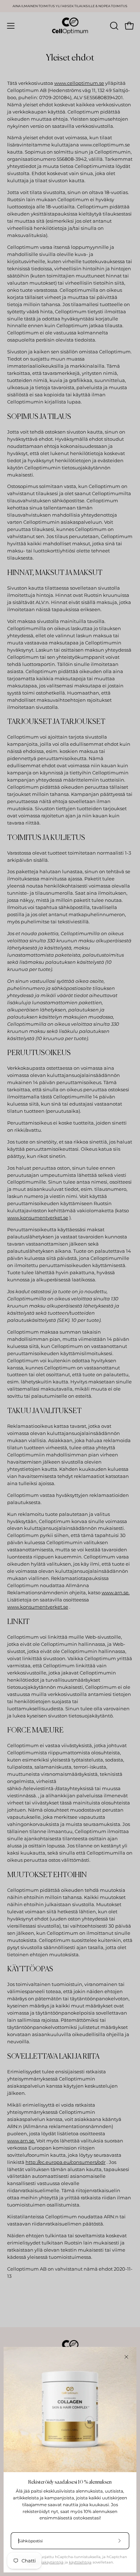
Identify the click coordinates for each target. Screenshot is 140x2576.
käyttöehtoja (80, 2562)
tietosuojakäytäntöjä (45, 2562)
